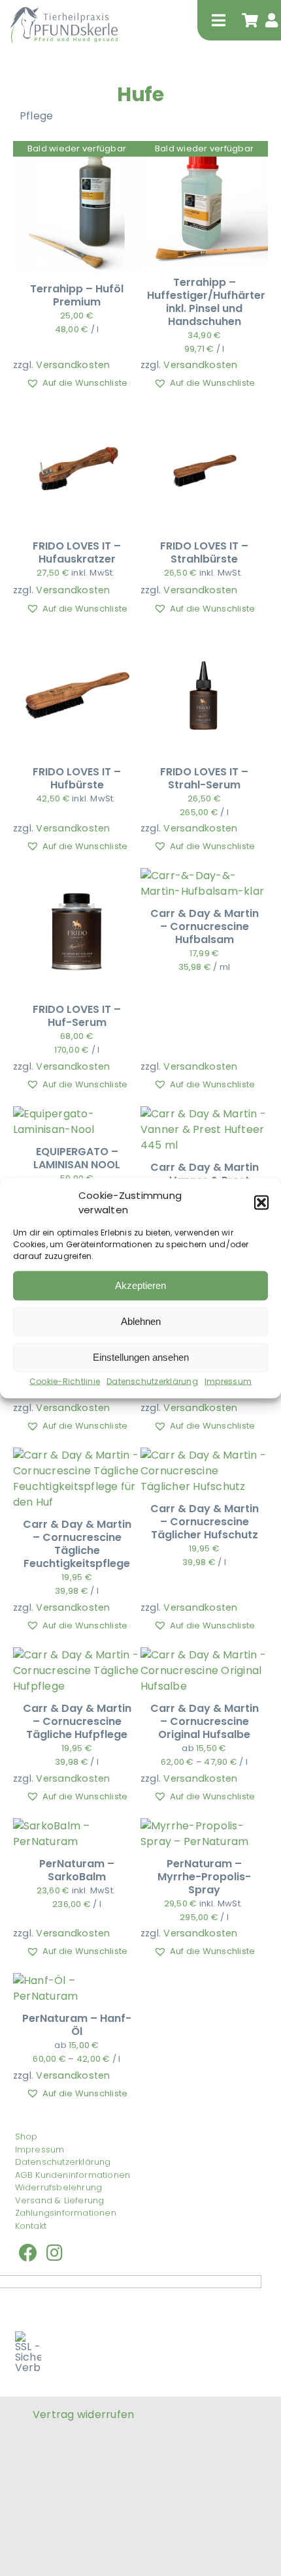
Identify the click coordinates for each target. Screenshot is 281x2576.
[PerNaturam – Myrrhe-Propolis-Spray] (204, 1826)
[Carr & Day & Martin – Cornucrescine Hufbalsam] (204, 876)
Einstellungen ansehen (141, 1357)
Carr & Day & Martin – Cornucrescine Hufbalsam (205, 926)
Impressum (228, 1381)
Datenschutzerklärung (152, 1381)
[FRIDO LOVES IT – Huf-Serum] (77, 876)
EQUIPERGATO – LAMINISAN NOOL (77, 1158)
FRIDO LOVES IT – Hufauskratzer (77, 552)
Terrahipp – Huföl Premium (77, 295)
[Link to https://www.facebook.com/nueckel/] (28, 2253)
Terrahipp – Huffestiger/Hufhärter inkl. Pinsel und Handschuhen (206, 302)
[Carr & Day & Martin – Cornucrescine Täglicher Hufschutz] (204, 1455)
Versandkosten (73, 365)
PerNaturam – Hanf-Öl (77, 2025)
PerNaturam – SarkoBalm (77, 1870)
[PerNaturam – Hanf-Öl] (77, 1980)
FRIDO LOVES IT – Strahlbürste (204, 552)
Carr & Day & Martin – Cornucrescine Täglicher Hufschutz (205, 1522)
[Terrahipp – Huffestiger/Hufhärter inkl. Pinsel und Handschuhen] (204, 148)
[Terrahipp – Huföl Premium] (77, 155)
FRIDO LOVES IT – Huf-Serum (77, 1016)
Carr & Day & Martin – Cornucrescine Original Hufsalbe (205, 1721)
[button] (261, 1203)
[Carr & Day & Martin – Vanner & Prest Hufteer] (204, 1114)
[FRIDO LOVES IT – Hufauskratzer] (77, 412)
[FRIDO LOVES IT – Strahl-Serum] (204, 638)
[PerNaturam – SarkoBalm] (77, 1826)
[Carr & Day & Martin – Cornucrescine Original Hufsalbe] (204, 1655)
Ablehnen (141, 1321)
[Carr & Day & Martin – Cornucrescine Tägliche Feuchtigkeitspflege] (77, 1455)
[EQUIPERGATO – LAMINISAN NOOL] (77, 1114)
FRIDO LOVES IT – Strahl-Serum (204, 778)
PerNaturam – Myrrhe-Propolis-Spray (204, 1877)
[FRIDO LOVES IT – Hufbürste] (77, 638)
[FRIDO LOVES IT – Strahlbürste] (204, 412)
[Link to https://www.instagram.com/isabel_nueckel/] (55, 2253)
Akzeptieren (140, 1285)
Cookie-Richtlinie (65, 1381)
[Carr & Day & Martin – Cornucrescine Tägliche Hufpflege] (77, 1655)
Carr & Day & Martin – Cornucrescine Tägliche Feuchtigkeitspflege (77, 1544)
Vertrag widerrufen (83, 2414)
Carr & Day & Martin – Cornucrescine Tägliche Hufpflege (77, 1721)
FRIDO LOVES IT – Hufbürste (77, 778)
